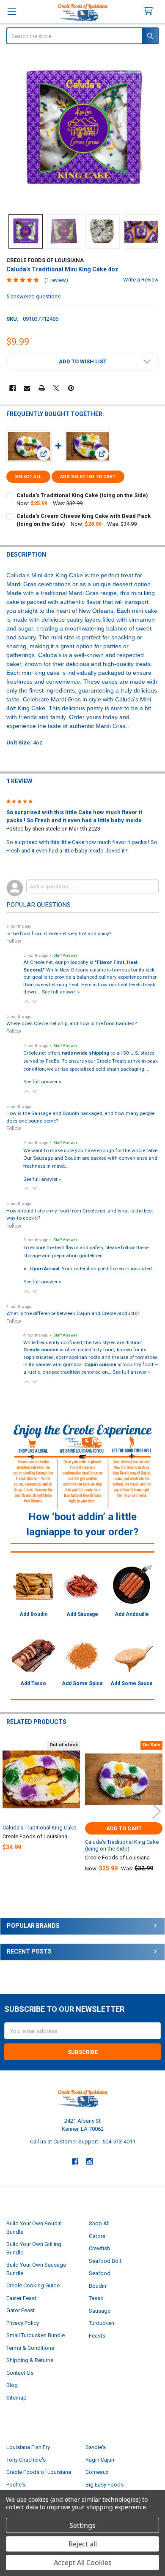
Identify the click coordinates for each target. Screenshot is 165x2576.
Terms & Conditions (30, 2348)
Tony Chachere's (26, 2460)
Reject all (83, 2544)
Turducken (102, 2323)
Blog (12, 2385)
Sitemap (16, 2398)
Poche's (16, 2485)
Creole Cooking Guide (33, 2285)
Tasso (96, 2298)
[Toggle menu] (12, 12)
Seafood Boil (105, 2261)
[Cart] (152, 11)
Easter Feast (21, 2298)
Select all (28, 477)
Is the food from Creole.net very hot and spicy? (59, 934)
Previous (8, 1811)
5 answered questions (33, 296)
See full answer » (61, 992)
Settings (82, 2525)
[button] (83, 361)
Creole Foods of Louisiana (39, 2472)
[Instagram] (90, 2161)
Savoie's (96, 2447)
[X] (56, 388)
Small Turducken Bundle (36, 2335)
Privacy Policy (23, 2323)
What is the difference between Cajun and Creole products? (73, 1313)
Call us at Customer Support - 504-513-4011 (83, 2142)
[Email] (27, 388)
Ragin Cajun (100, 2460)
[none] (83, 130)
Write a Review (141, 280)
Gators (97, 2236)
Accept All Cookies (83, 2562)
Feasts (97, 2336)
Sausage (100, 2311)
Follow (14, 941)
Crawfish (99, 2248)
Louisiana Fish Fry (28, 2447)
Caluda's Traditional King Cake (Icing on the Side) (82, 495)
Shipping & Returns (30, 2360)
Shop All (99, 2223)
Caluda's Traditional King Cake (39, 1828)
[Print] (42, 388)
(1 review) (56, 280)
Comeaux (97, 2472)
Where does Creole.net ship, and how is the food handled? (71, 1023)
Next (157, 1811)
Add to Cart (124, 1828)
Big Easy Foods (104, 2485)
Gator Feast (21, 2310)
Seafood (100, 2273)
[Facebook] (12, 388)
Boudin (98, 2286)
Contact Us (20, 2373)
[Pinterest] (71, 388)
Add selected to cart (88, 477)
